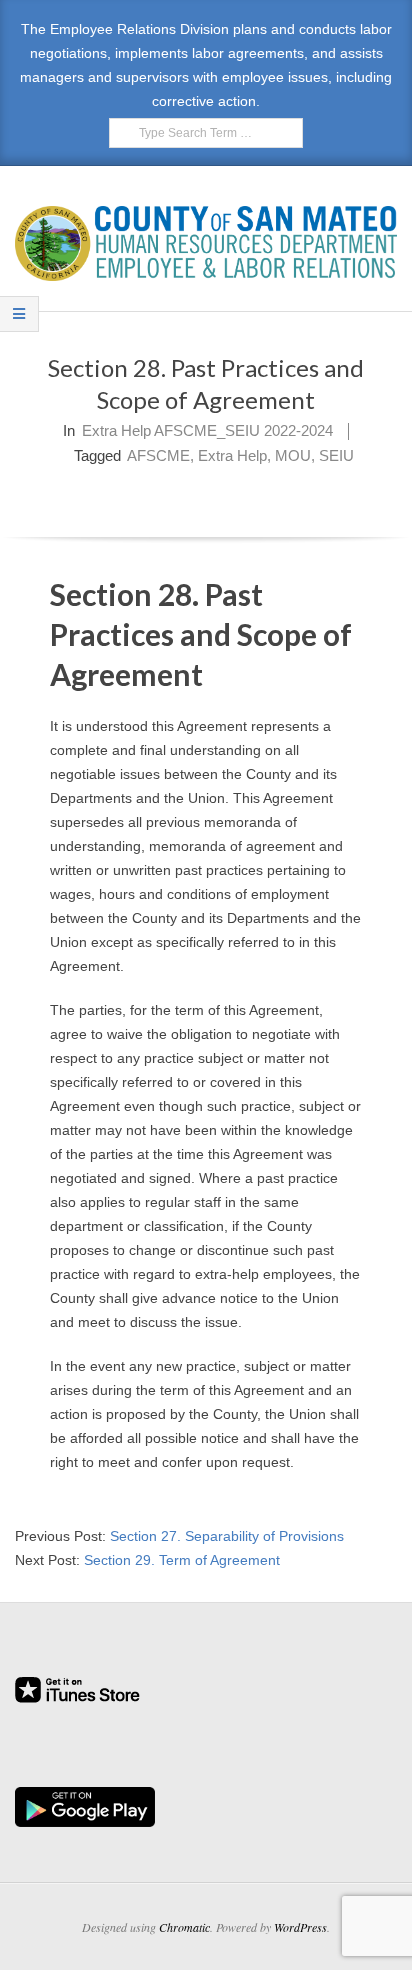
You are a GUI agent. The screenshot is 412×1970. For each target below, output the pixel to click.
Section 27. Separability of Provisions (227, 1536)
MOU (293, 455)
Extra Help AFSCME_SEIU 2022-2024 (207, 430)
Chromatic (184, 1927)
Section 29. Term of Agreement (182, 1560)
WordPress (300, 1927)
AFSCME (158, 455)
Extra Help (232, 455)
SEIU (336, 455)
